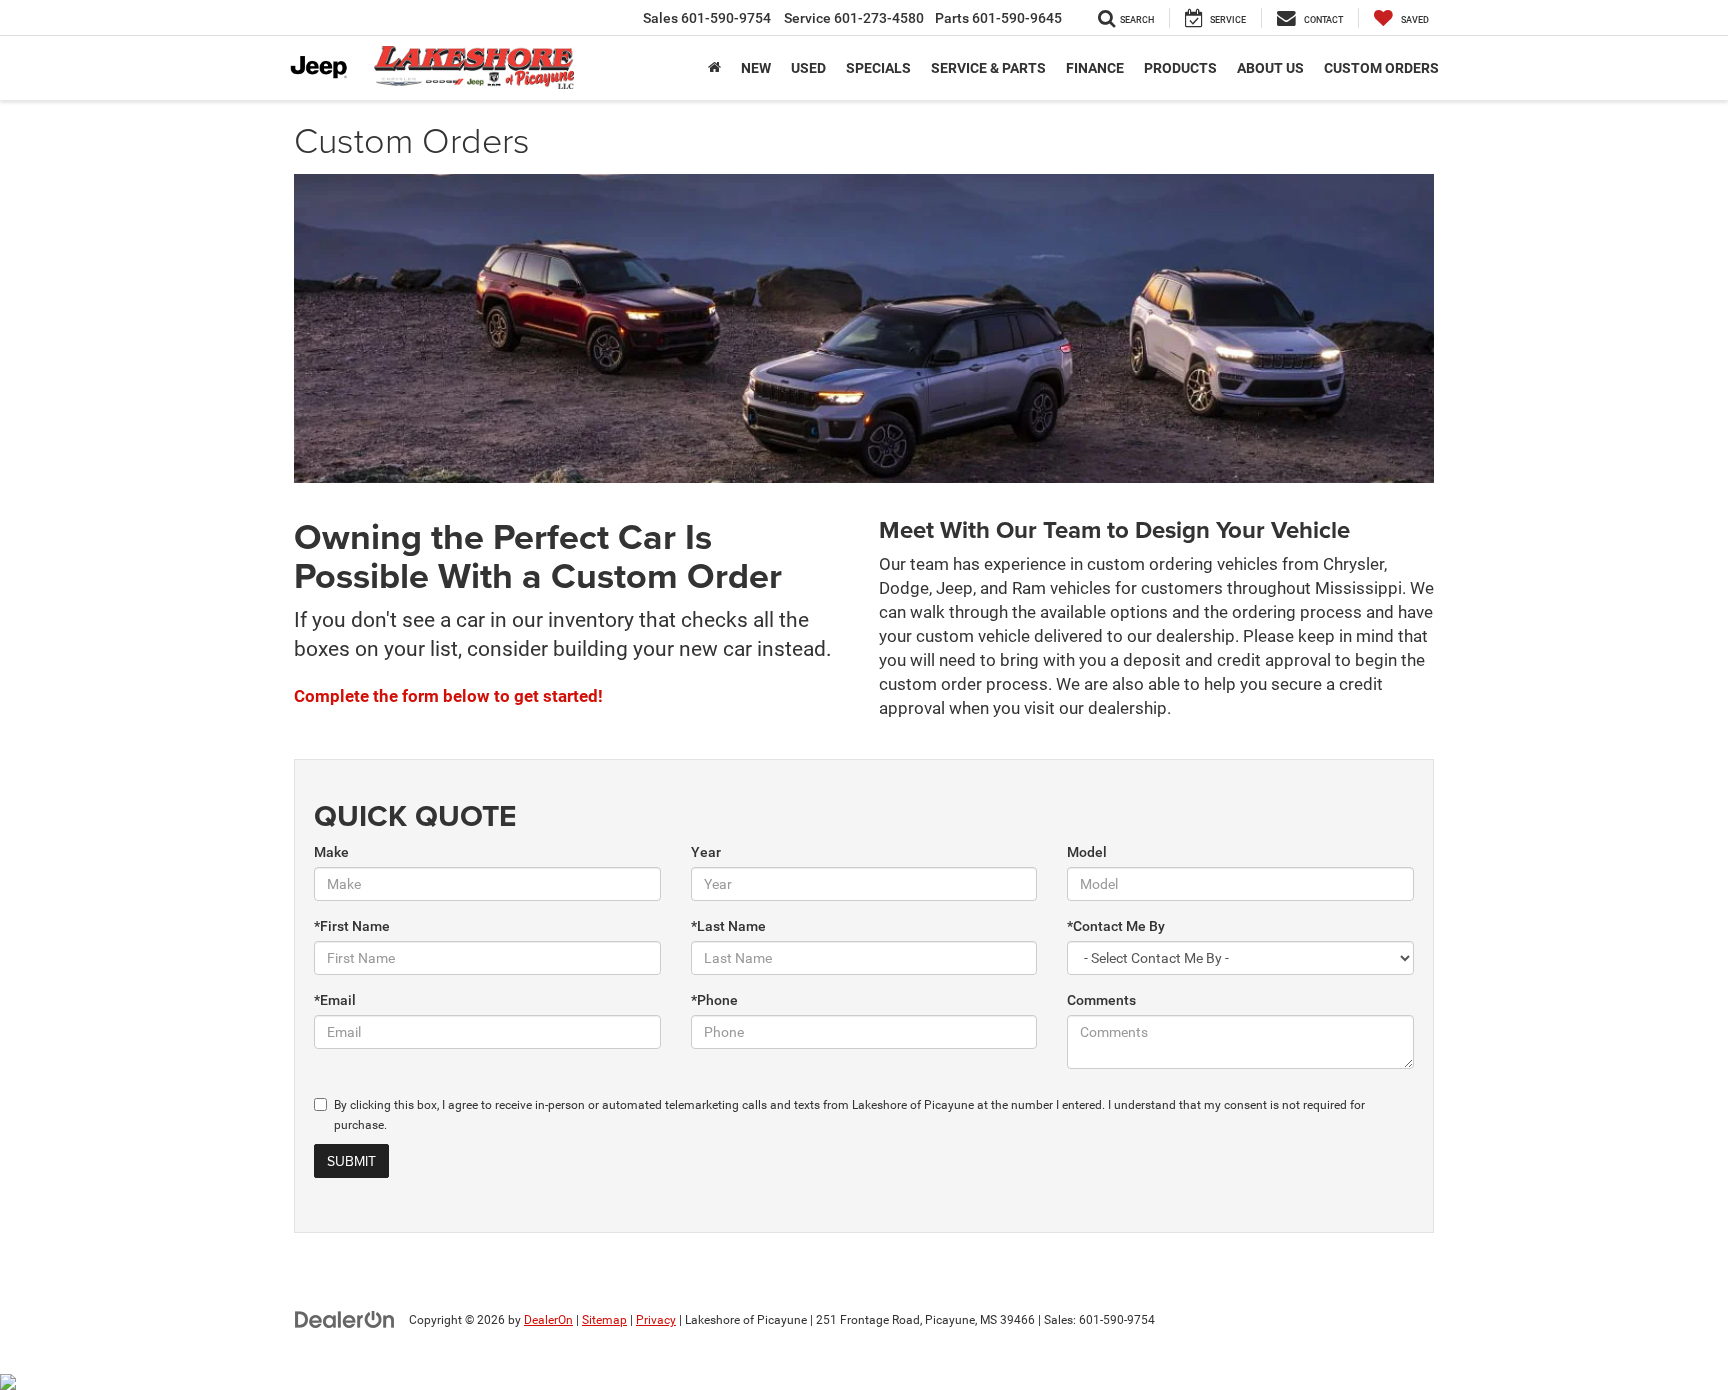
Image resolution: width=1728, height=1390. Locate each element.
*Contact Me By (1116, 926)
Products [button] (1180, 68)
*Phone (714, 1000)
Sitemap (604, 1320)
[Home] (714, 68)
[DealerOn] (345, 1319)
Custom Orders (1381, 68)
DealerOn (548, 1320)
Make (331, 852)
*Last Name (728, 926)
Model (1087, 852)
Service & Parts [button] (988, 68)
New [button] (756, 68)
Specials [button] (878, 68)
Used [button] (808, 68)
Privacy (656, 1320)
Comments (1101, 1000)
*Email (335, 1000)
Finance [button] (1095, 68)
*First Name (352, 926)
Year (706, 852)
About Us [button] (1270, 68)
